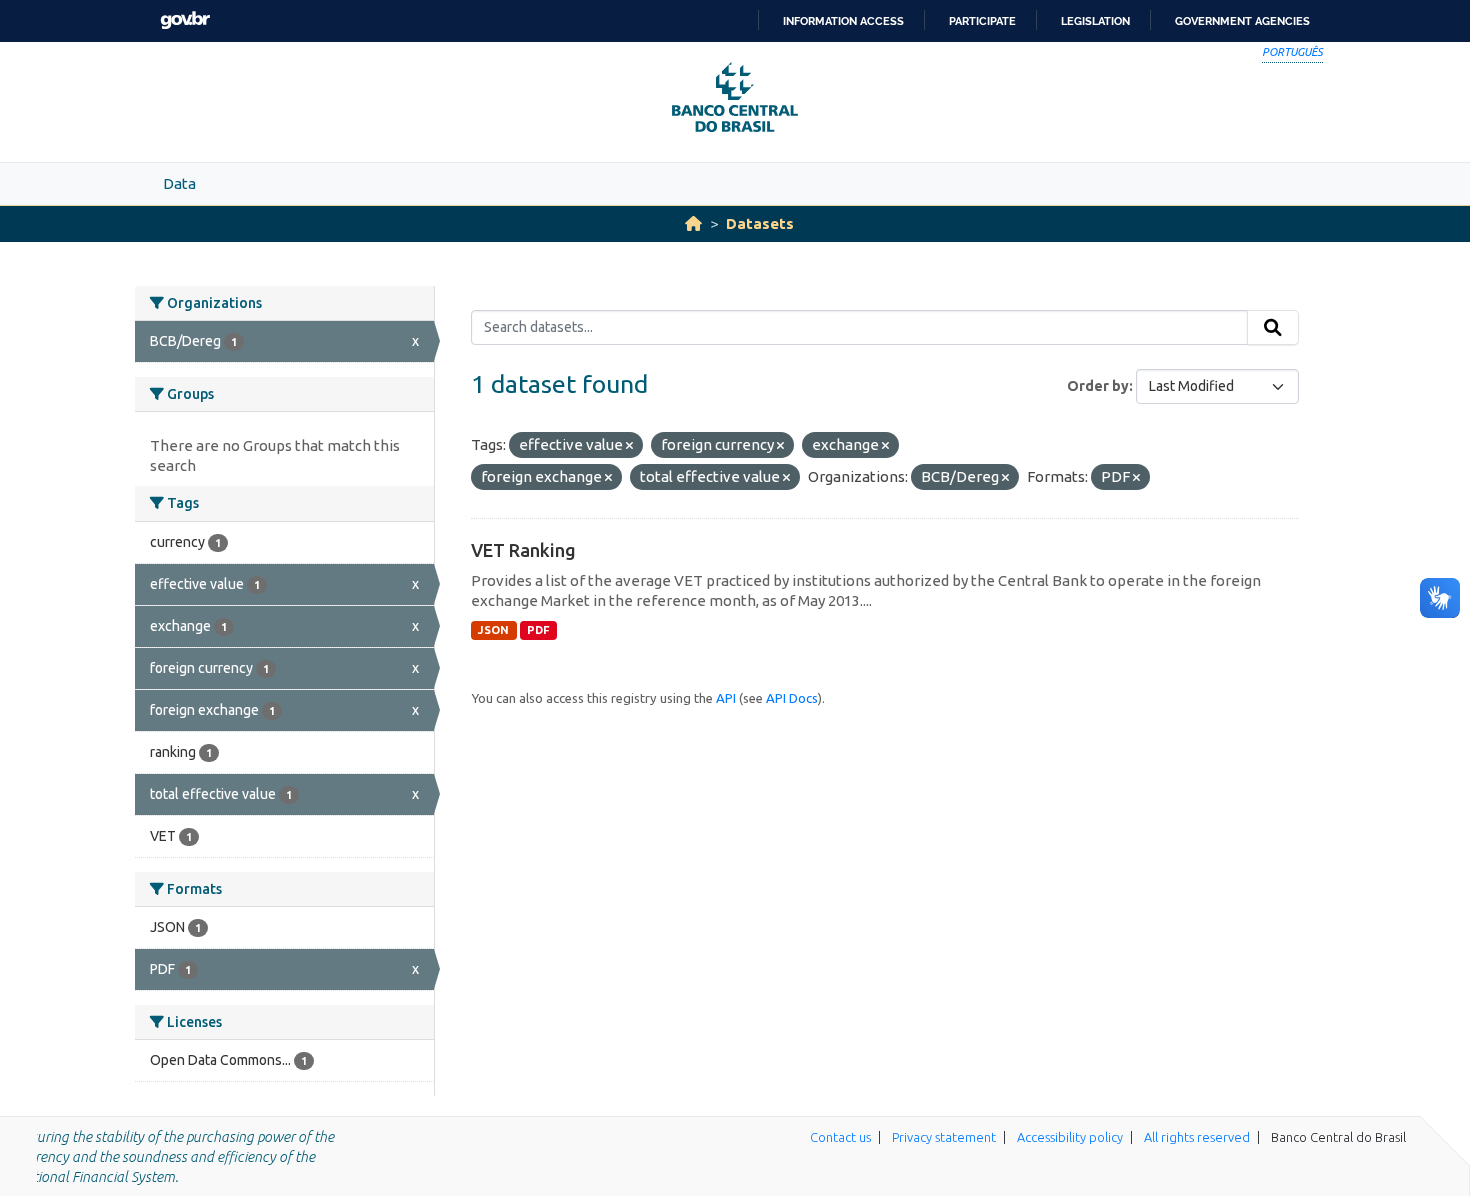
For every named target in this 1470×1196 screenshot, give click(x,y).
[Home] (693, 223)
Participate (982, 21)
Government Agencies (1242, 21)
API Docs (792, 698)
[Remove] (629, 446)
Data (179, 183)
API (726, 698)
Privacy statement (944, 1137)
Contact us (840, 1137)
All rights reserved (1197, 1137)
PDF (538, 630)
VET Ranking (523, 550)
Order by (1098, 386)
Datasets (760, 223)
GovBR (185, 20)
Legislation (1095, 21)
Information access (843, 21)
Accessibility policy (1070, 1137)
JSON (493, 630)
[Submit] (1273, 328)
